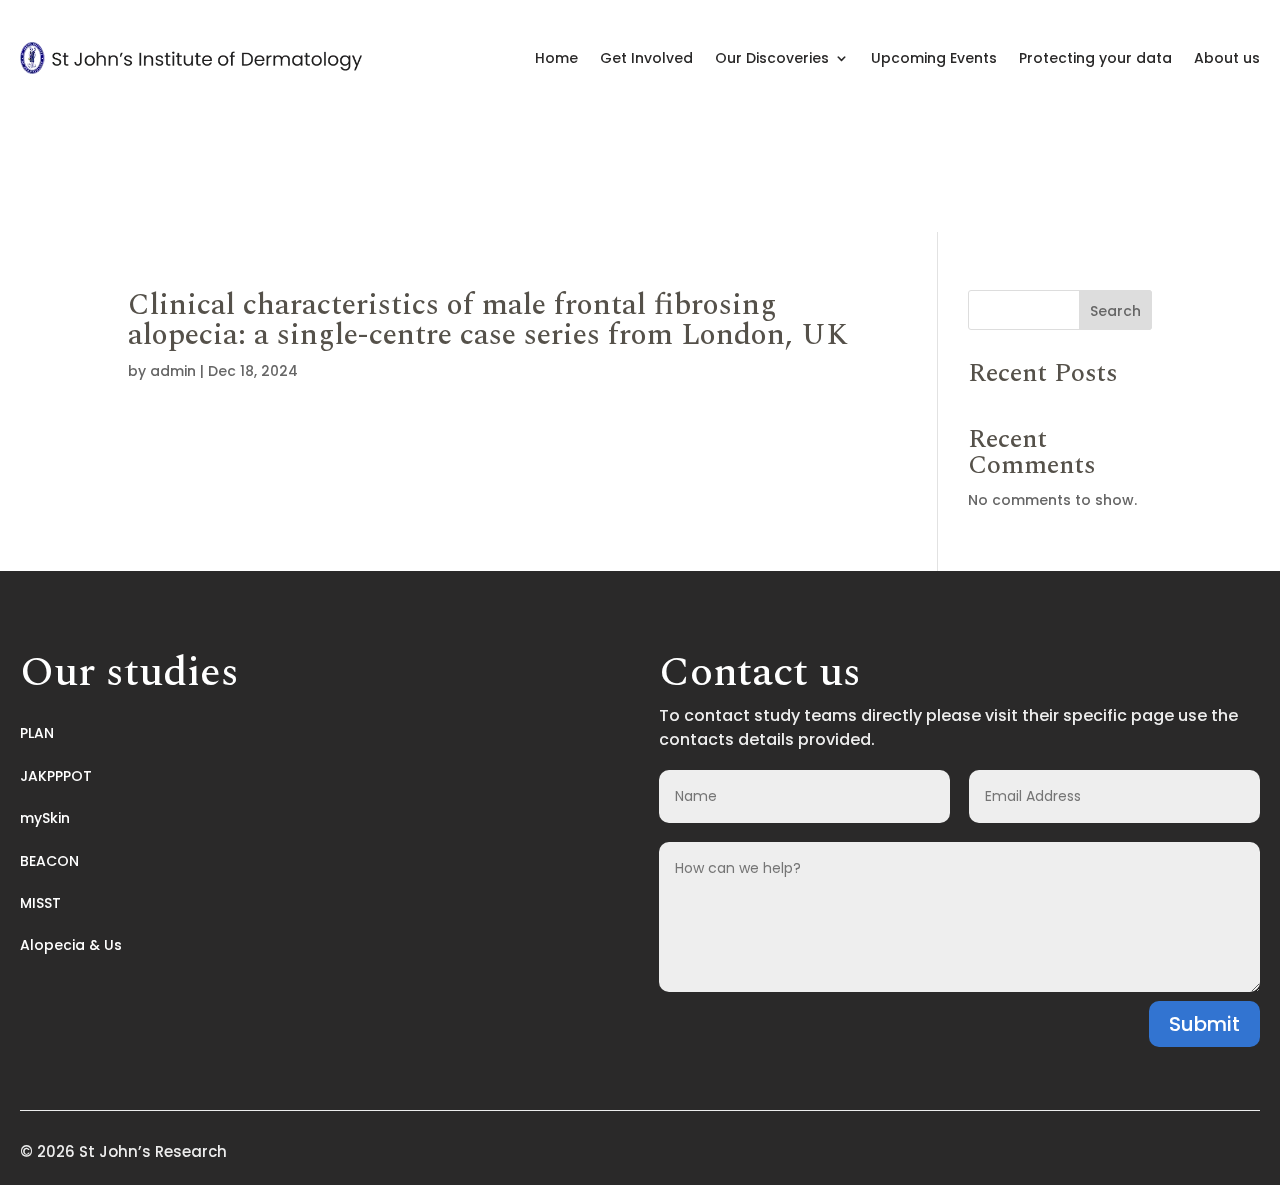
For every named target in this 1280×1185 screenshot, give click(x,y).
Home (556, 58)
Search (1115, 311)
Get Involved (646, 58)
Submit (1204, 1024)
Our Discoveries (772, 58)
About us (1227, 58)
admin (173, 371)
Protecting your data (1095, 58)
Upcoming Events (934, 58)
